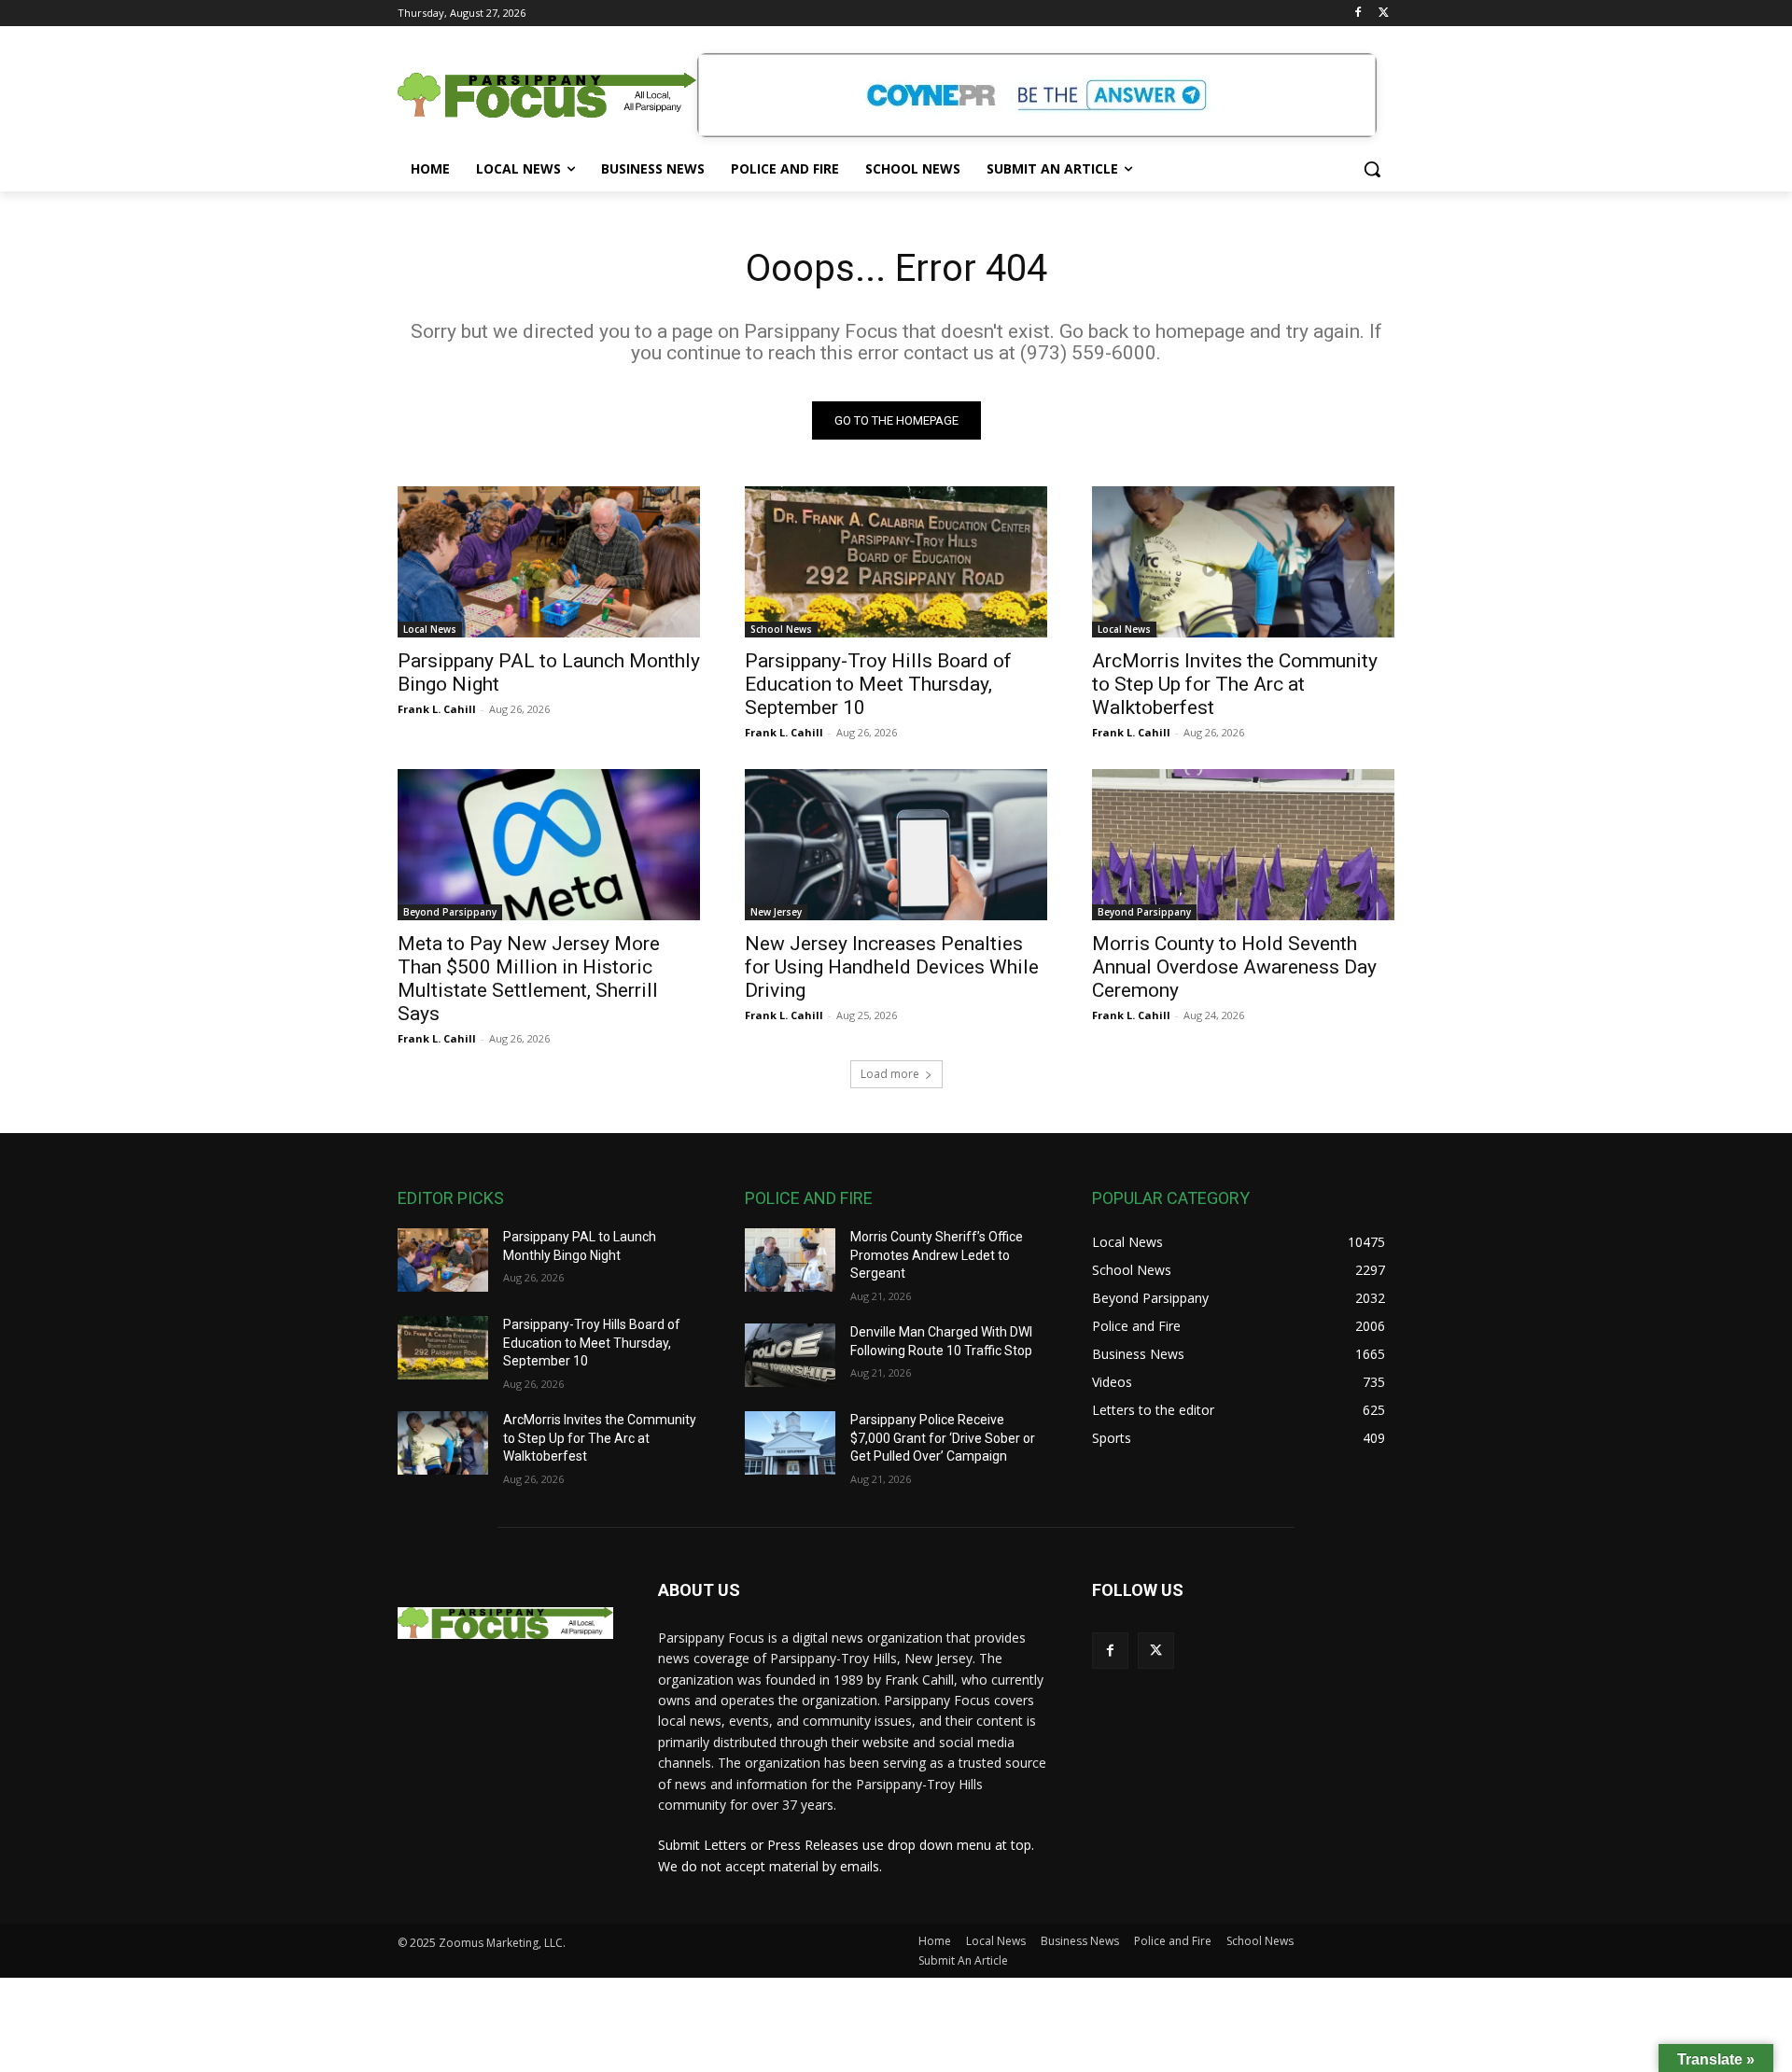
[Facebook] (1358, 14)
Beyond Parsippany (450, 912)
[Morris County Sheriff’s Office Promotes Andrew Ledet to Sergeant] (790, 1260)
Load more (890, 1074)
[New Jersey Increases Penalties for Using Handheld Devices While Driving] (896, 845)
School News (781, 629)
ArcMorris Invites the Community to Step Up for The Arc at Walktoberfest (1235, 684)
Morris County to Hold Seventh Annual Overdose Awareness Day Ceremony (1234, 967)
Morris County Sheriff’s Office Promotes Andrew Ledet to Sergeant (937, 1255)
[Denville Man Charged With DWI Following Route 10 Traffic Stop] (790, 1355)
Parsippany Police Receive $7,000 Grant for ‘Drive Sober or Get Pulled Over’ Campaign (943, 1438)
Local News (430, 629)
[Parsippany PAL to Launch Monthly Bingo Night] (549, 562)
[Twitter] (1384, 14)
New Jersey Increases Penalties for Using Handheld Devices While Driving (892, 967)
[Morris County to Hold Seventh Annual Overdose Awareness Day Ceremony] (1243, 845)
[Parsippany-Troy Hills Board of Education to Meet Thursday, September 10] (896, 562)
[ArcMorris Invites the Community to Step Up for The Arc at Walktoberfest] (1243, 562)
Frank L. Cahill (437, 709)
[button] (1372, 169)
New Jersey (776, 912)
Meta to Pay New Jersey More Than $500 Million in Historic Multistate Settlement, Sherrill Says (529, 979)
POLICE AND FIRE (809, 1198)
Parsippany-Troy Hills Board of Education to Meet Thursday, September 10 (878, 684)
